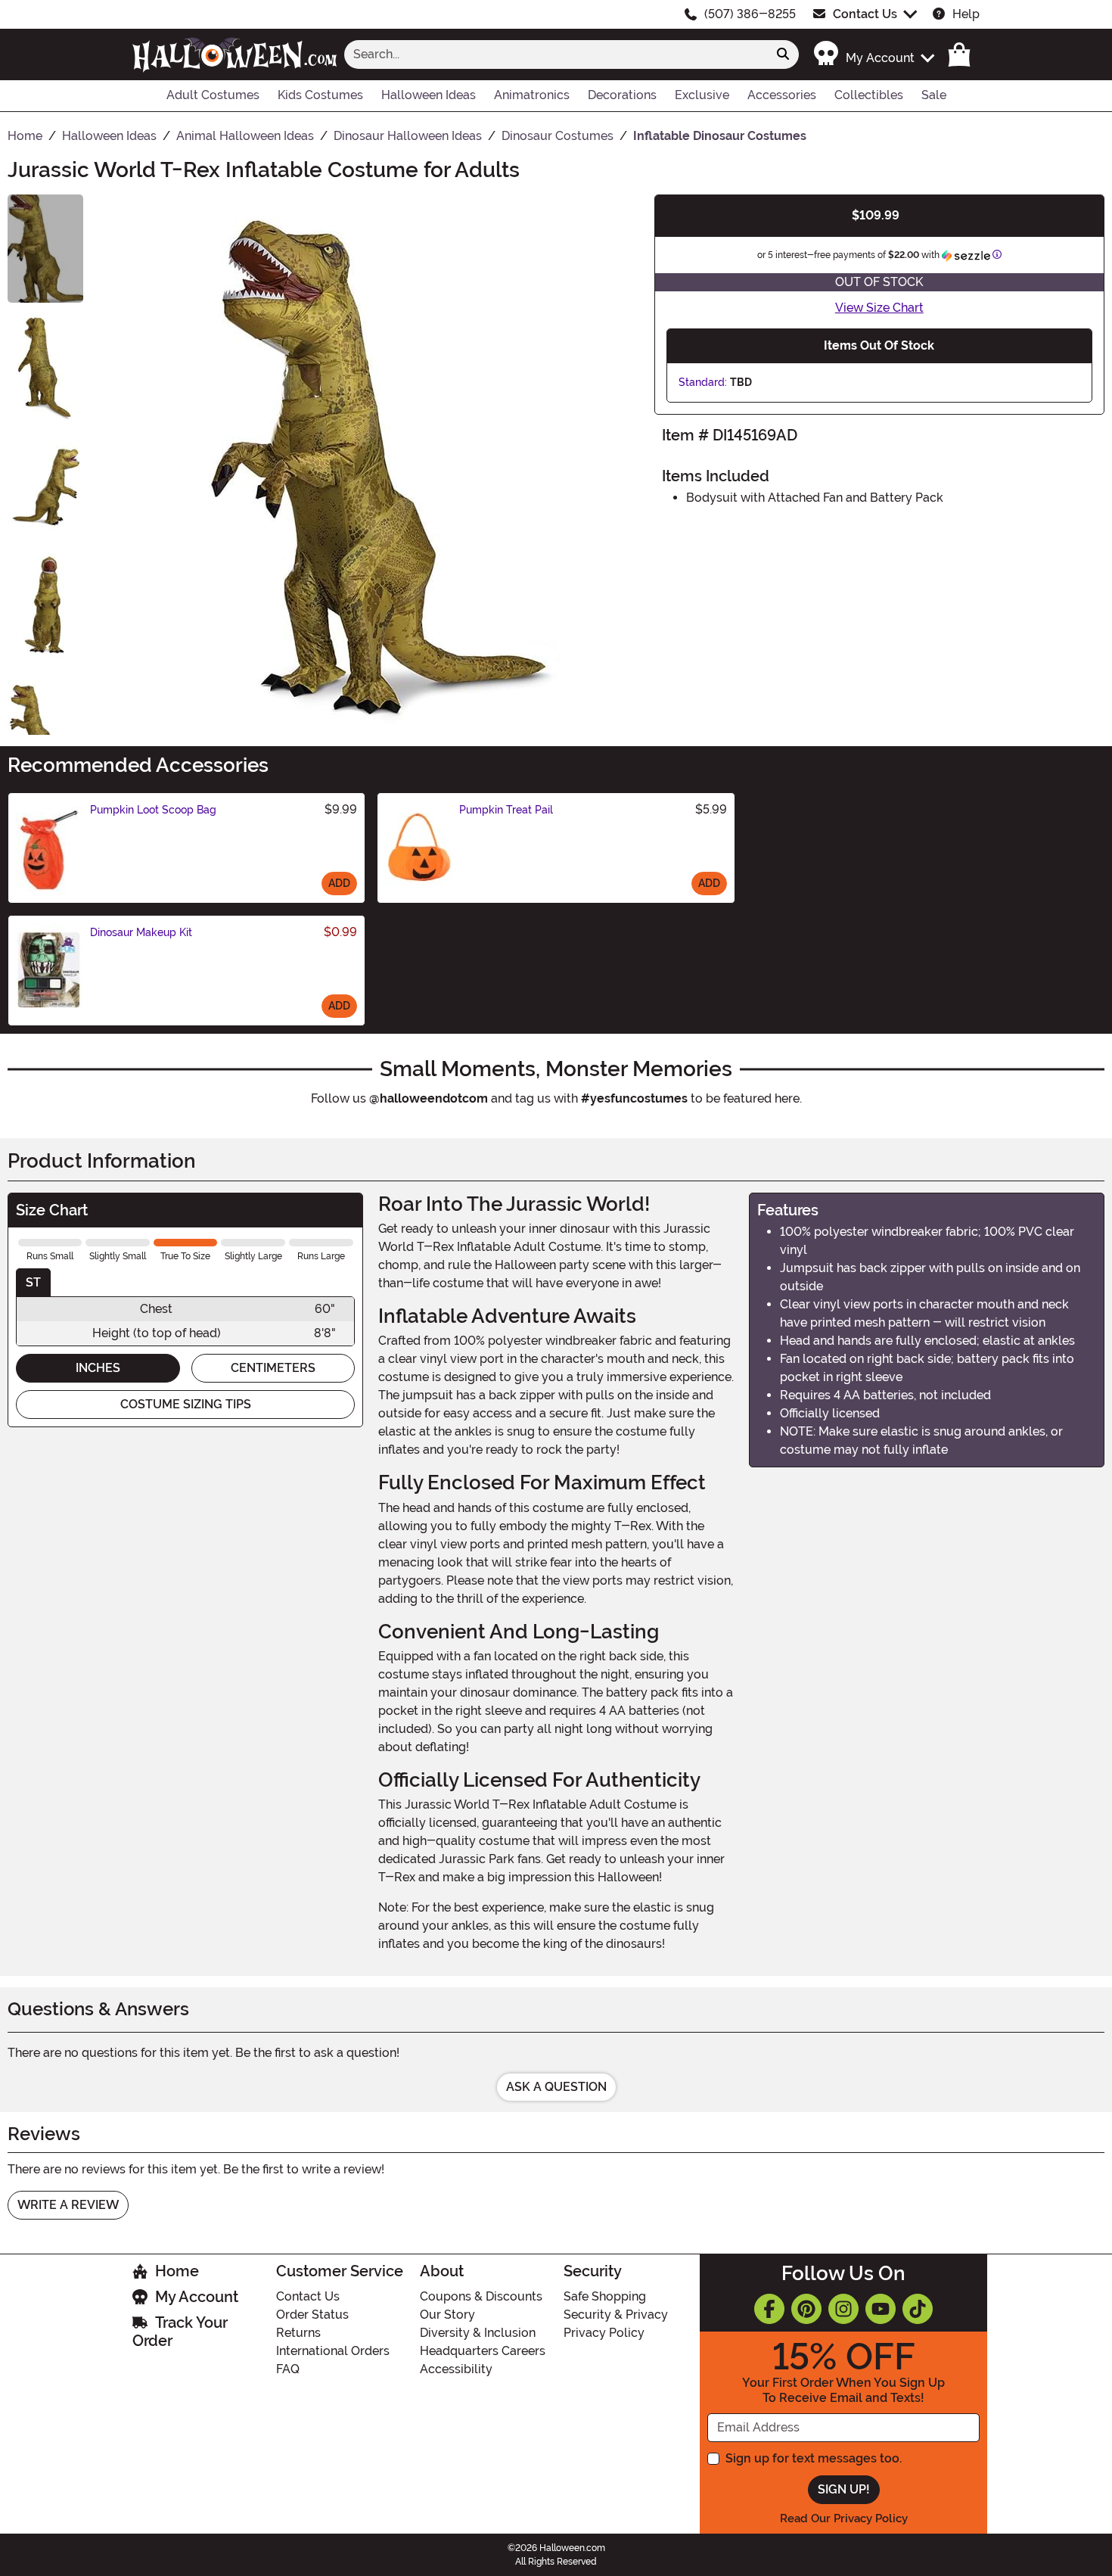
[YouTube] (881, 2309)
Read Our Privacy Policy (844, 2518)
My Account (197, 2297)
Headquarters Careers (483, 2351)
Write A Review (68, 2205)
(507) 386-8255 (750, 14)
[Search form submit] (783, 54)
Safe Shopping (605, 2296)
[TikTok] (918, 2309)
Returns (298, 2333)
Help (966, 14)
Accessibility (456, 2369)
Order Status (312, 2315)
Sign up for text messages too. (814, 2458)
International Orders (333, 2351)
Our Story (447, 2315)
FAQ (288, 2369)
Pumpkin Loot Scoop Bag (153, 810)
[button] (873, 54)
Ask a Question (556, 2087)
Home (177, 2271)
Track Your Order (180, 2332)
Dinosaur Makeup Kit (141, 932)
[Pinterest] (806, 2309)
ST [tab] (33, 1282)
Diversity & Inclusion (478, 2333)
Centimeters (273, 1368)
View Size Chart (879, 308)
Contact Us (865, 14)
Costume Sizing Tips (186, 1404)
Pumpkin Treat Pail (506, 810)
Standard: (703, 382)
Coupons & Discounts (481, 2296)
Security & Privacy (616, 2315)
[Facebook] (769, 2309)
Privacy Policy (604, 2333)
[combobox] (556, 54)
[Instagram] (843, 2309)
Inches (98, 1368)
